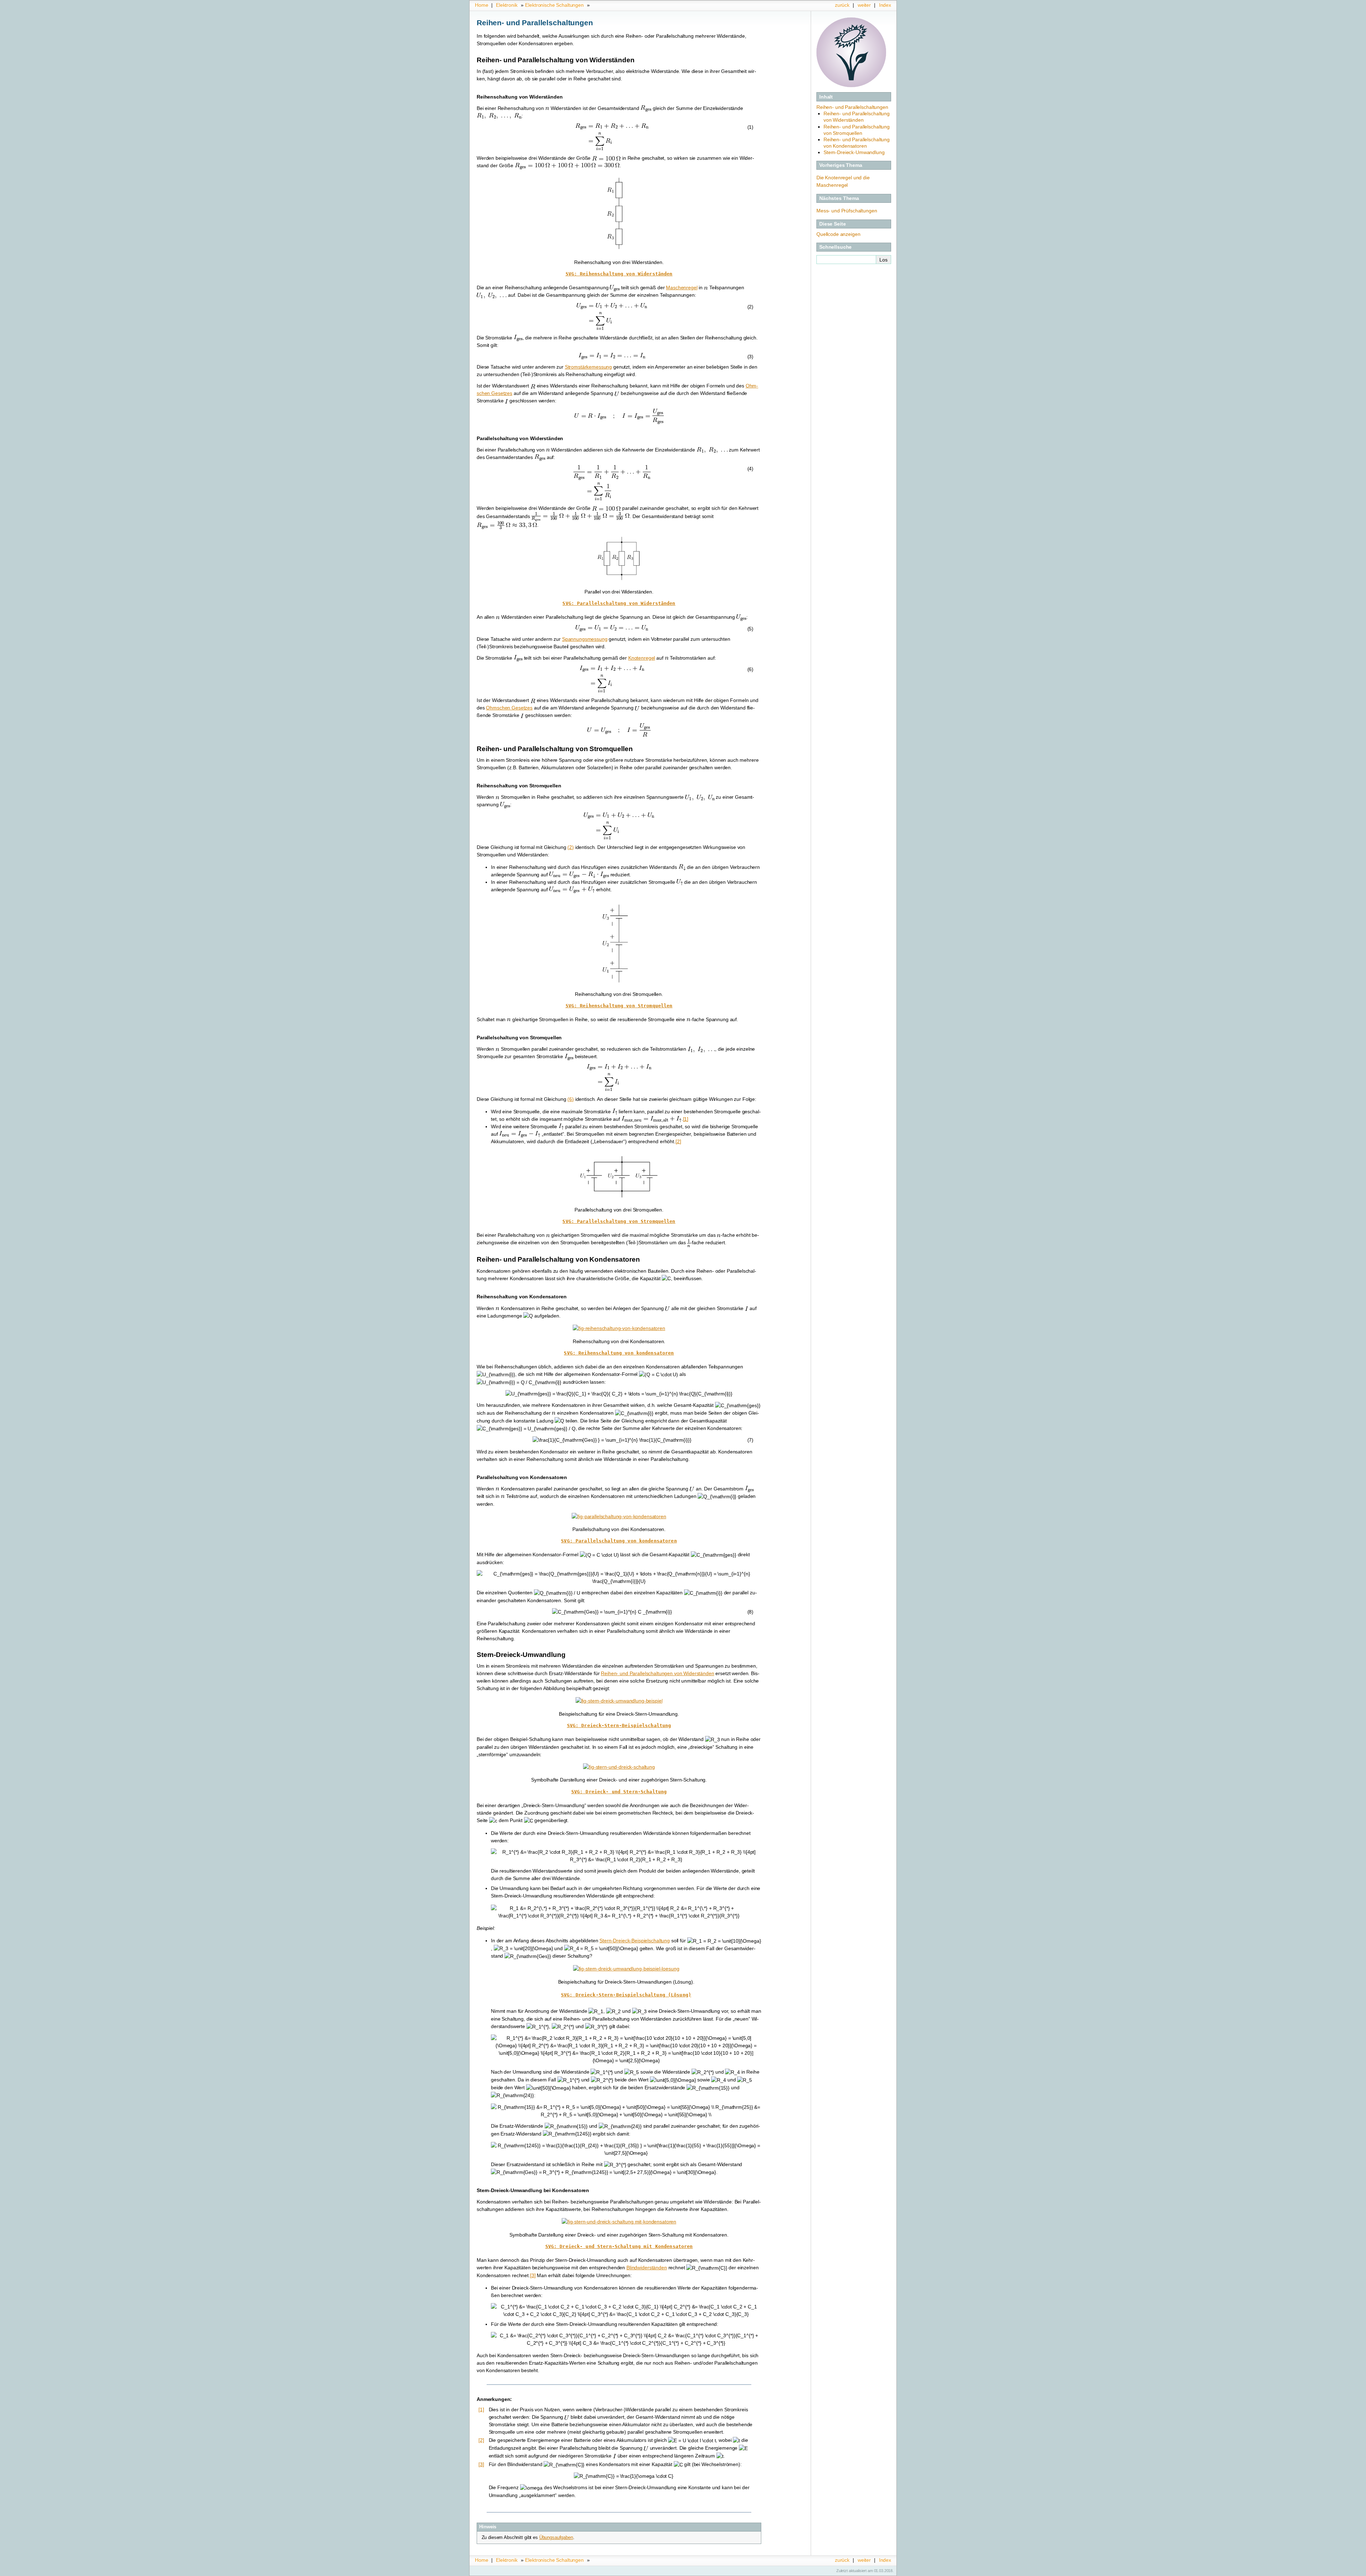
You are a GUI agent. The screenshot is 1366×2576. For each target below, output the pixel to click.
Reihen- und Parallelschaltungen (852, 107)
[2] (678, 1141)
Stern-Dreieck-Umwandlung (854, 152)
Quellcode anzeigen (838, 234)
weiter (864, 5)
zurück (842, 5)
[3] (533, 2275)
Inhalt (826, 97)
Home (481, 5)
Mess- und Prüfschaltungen (847, 211)
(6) (571, 1099)
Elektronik (507, 5)
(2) (571, 847)
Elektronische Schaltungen (554, 5)
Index (885, 5)
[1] (686, 1119)
